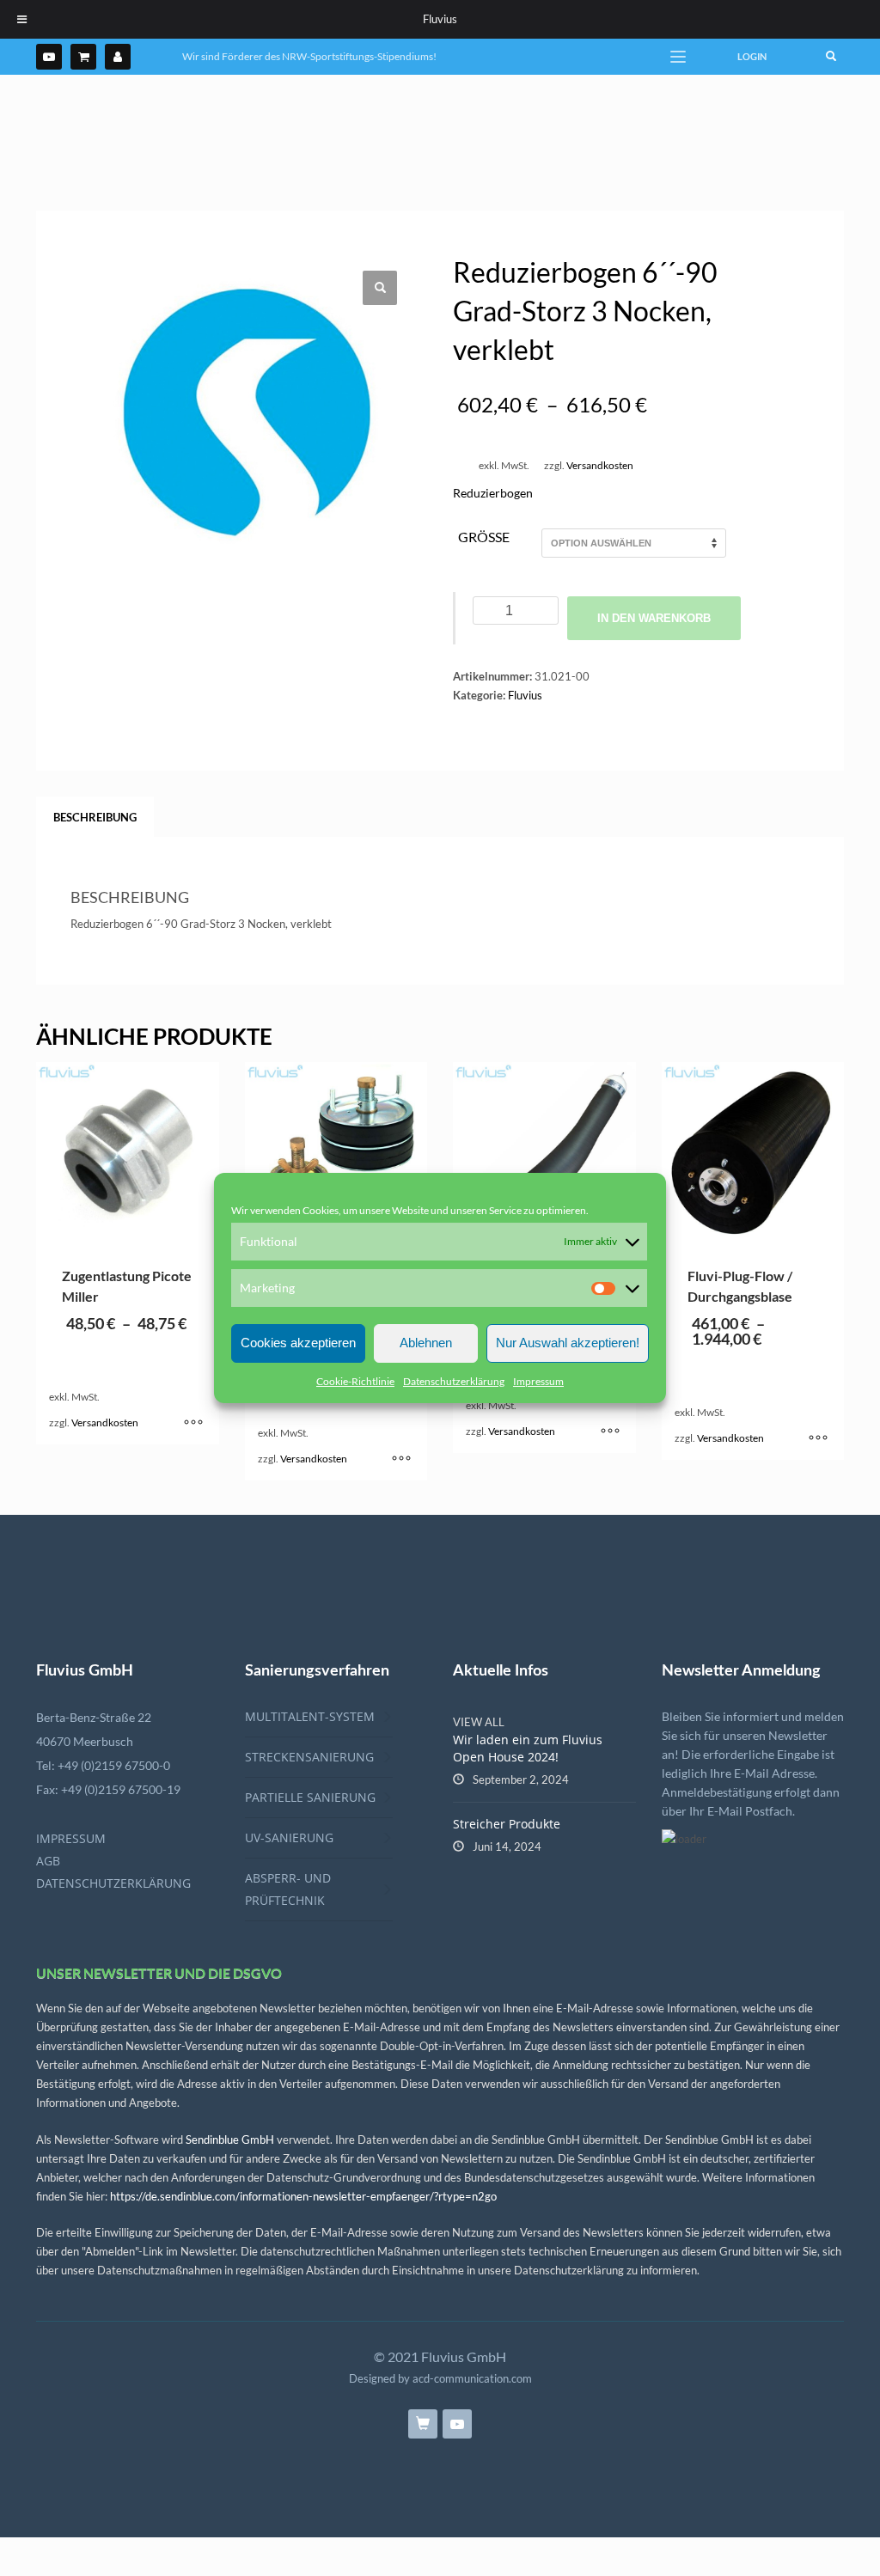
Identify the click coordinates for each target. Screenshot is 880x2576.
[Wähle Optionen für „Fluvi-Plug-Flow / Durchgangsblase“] (818, 1438)
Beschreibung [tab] (95, 817)
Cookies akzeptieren (298, 1343)
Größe (484, 537)
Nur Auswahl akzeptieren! (568, 1343)
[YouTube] (49, 57)
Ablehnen (426, 1343)
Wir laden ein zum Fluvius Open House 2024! (528, 1748)
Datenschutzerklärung (454, 1381)
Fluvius (525, 695)
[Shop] (83, 57)
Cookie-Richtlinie (355, 1381)
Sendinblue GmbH (230, 2140)
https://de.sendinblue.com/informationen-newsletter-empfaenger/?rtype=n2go (303, 2196)
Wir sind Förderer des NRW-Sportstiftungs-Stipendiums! (309, 56)
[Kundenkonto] (118, 57)
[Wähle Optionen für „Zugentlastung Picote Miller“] (193, 1423)
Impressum (538, 1381)
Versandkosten (600, 465)
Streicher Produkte (507, 1824)
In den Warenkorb (654, 618)
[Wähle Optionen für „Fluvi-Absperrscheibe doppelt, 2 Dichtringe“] (401, 1459)
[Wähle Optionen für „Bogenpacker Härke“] (610, 1431)
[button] (380, 288)
